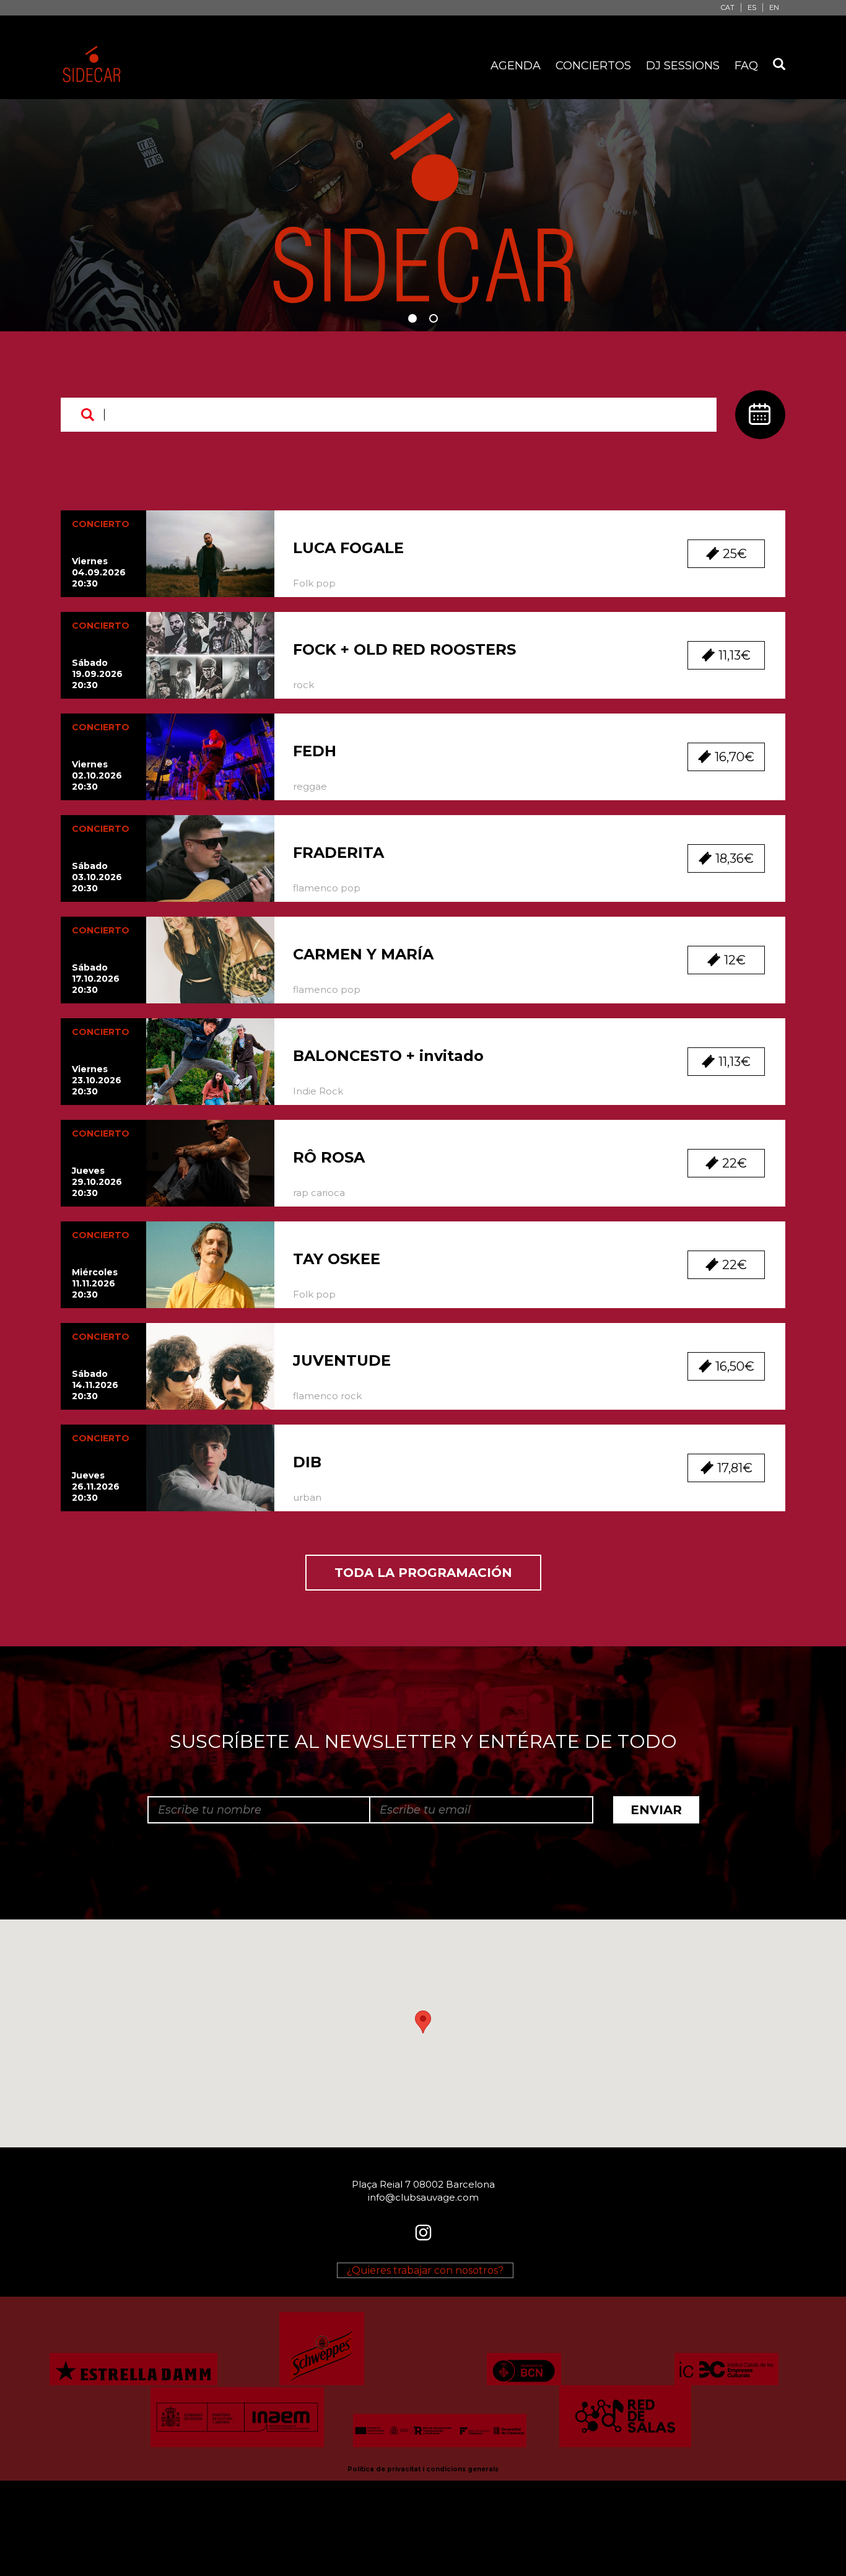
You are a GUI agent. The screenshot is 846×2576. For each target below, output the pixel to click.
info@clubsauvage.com (423, 2197)
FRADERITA (338, 853)
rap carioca (319, 1193)
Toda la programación (423, 1573)
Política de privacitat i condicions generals (423, 2469)
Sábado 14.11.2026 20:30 (95, 1385)
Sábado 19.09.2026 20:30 (97, 674)
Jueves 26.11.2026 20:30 (96, 1487)
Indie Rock (318, 1091)
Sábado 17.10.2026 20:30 (96, 979)
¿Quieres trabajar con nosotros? (425, 2270)
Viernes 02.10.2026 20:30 (97, 775)
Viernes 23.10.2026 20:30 (97, 1080)
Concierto (101, 524)
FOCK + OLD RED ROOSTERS (404, 649)
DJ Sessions (683, 66)
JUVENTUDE (342, 1360)
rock (303, 685)
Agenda (516, 66)
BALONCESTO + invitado (388, 1056)
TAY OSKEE (337, 1259)
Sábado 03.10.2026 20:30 (97, 877)
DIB (307, 1462)
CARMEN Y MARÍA (363, 954)
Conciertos (593, 66)
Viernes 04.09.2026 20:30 (99, 572)
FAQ (746, 66)
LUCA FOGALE (348, 548)
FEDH (315, 751)
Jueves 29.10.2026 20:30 (97, 1182)
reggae (310, 786)
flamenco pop (327, 888)
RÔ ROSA (329, 1157)
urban (307, 1497)
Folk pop (314, 583)
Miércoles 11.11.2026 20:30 (95, 1283)
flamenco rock (327, 1396)
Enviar (656, 1810)
